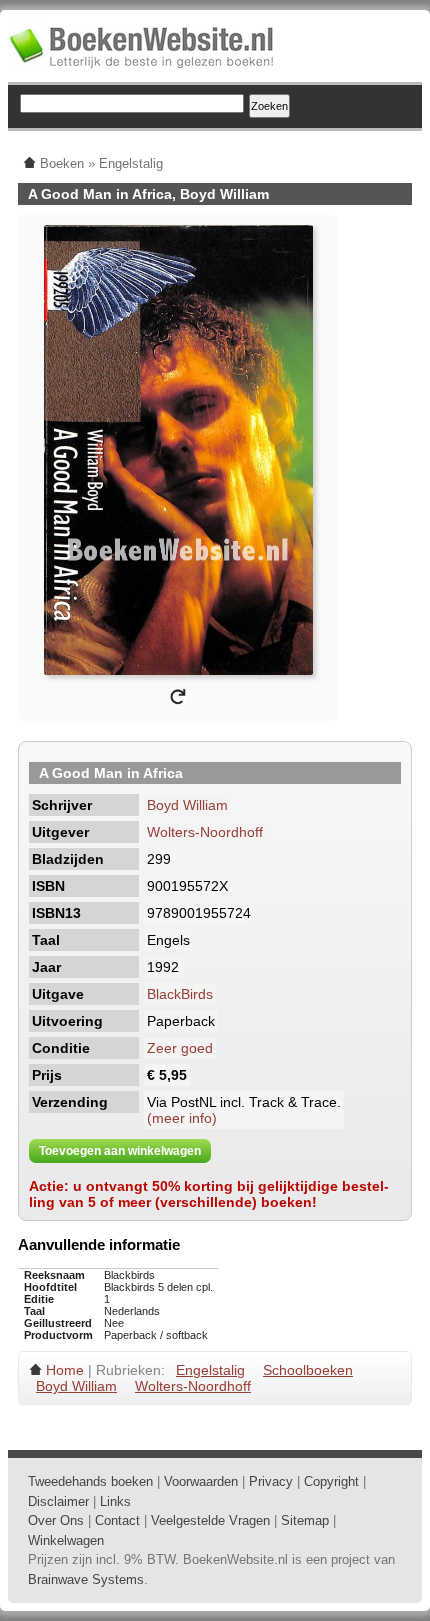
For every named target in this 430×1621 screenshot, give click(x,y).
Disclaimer (58, 1501)
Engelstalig (210, 1370)
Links (115, 1501)
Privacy (271, 1481)
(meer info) (182, 1118)
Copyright (331, 1481)
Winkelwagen (66, 1540)
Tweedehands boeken (90, 1481)
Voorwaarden (201, 1481)
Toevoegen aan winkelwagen (120, 1151)
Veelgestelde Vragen (210, 1520)
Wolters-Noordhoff (205, 832)
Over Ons (56, 1520)
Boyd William (187, 805)
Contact (117, 1520)
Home (65, 1370)
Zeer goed (180, 1048)
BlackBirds (180, 994)
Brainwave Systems (86, 1579)
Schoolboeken (308, 1370)
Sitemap (305, 1520)
